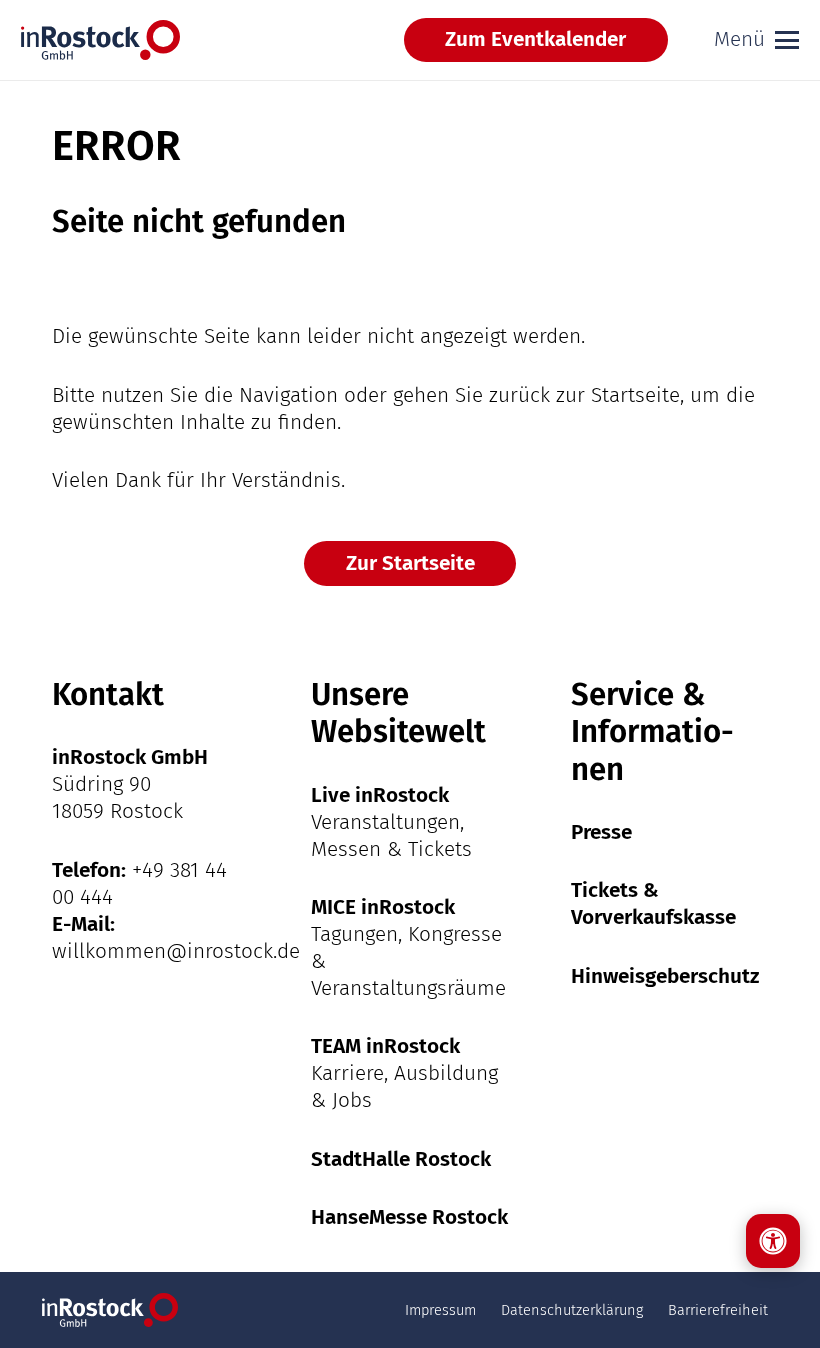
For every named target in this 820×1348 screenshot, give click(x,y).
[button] (756, 40)
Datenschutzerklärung (572, 1310)
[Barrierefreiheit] (773, 1241)
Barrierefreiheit (718, 1310)
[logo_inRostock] (100, 40)
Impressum (440, 1310)
